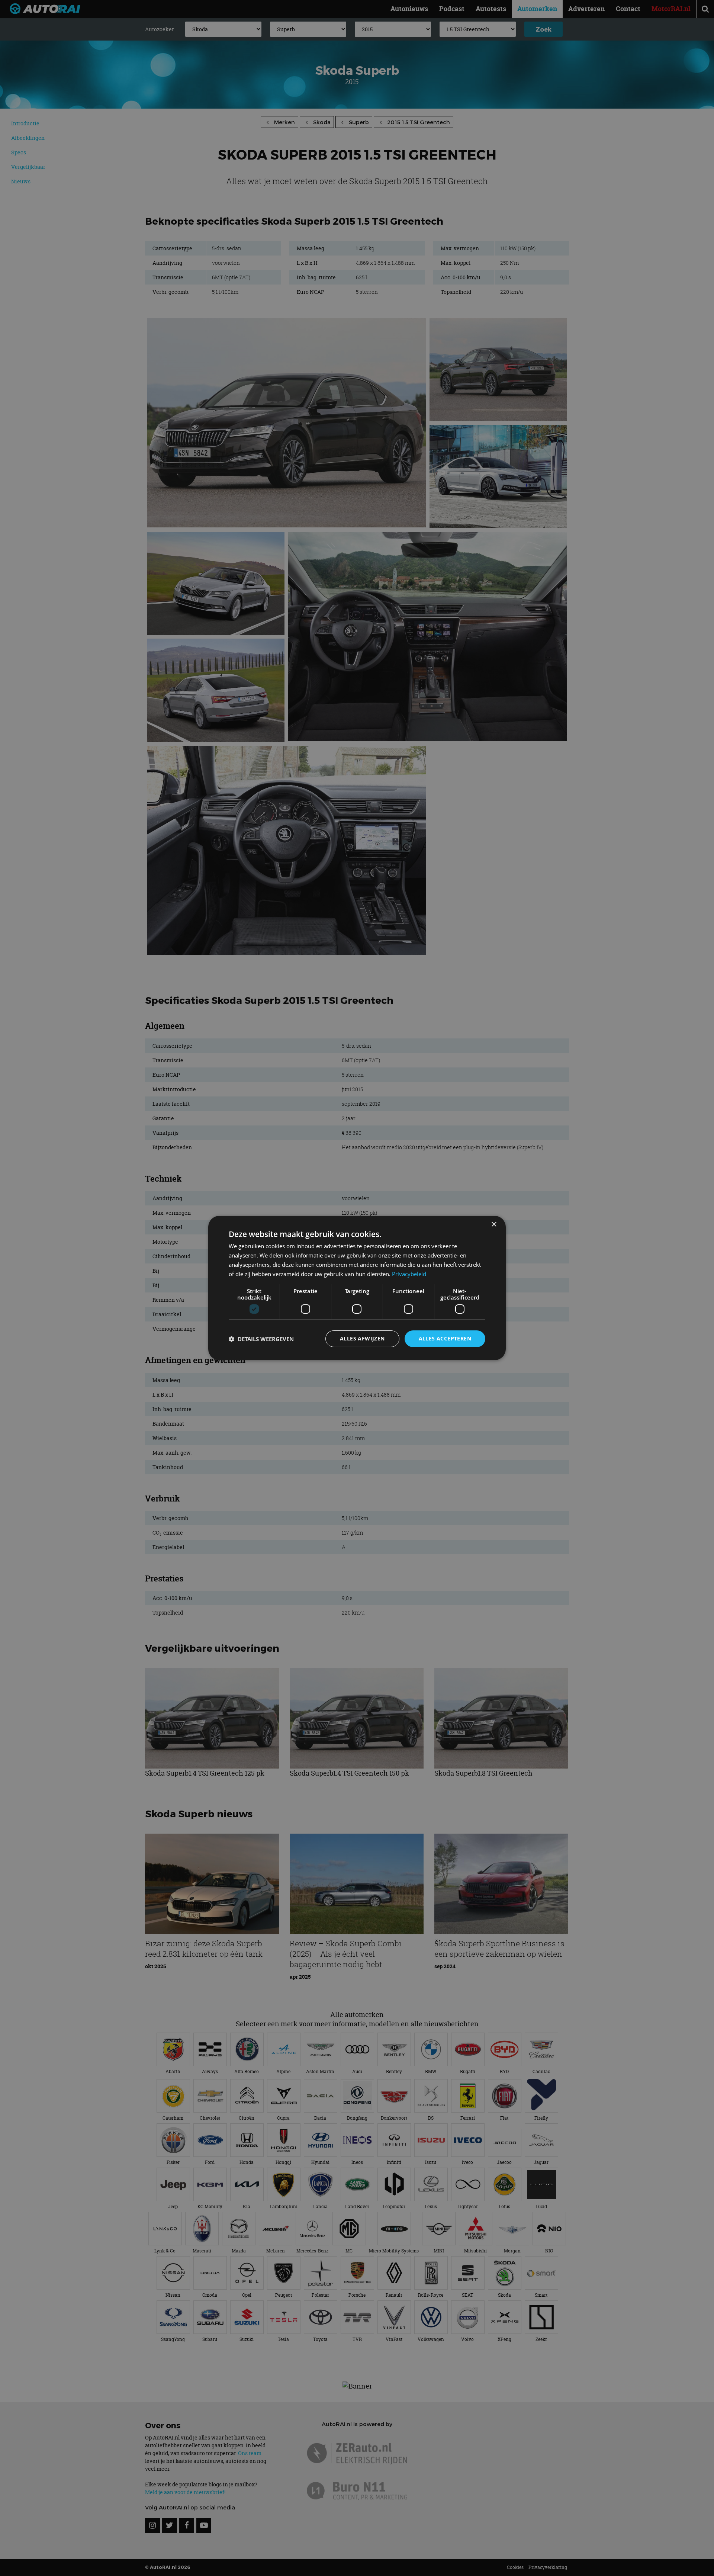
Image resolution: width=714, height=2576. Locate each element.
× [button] (494, 1225)
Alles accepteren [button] (445, 1338)
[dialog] (357, 1288)
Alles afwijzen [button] (362, 1338)
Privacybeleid (409, 1274)
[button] (261, 1339)
